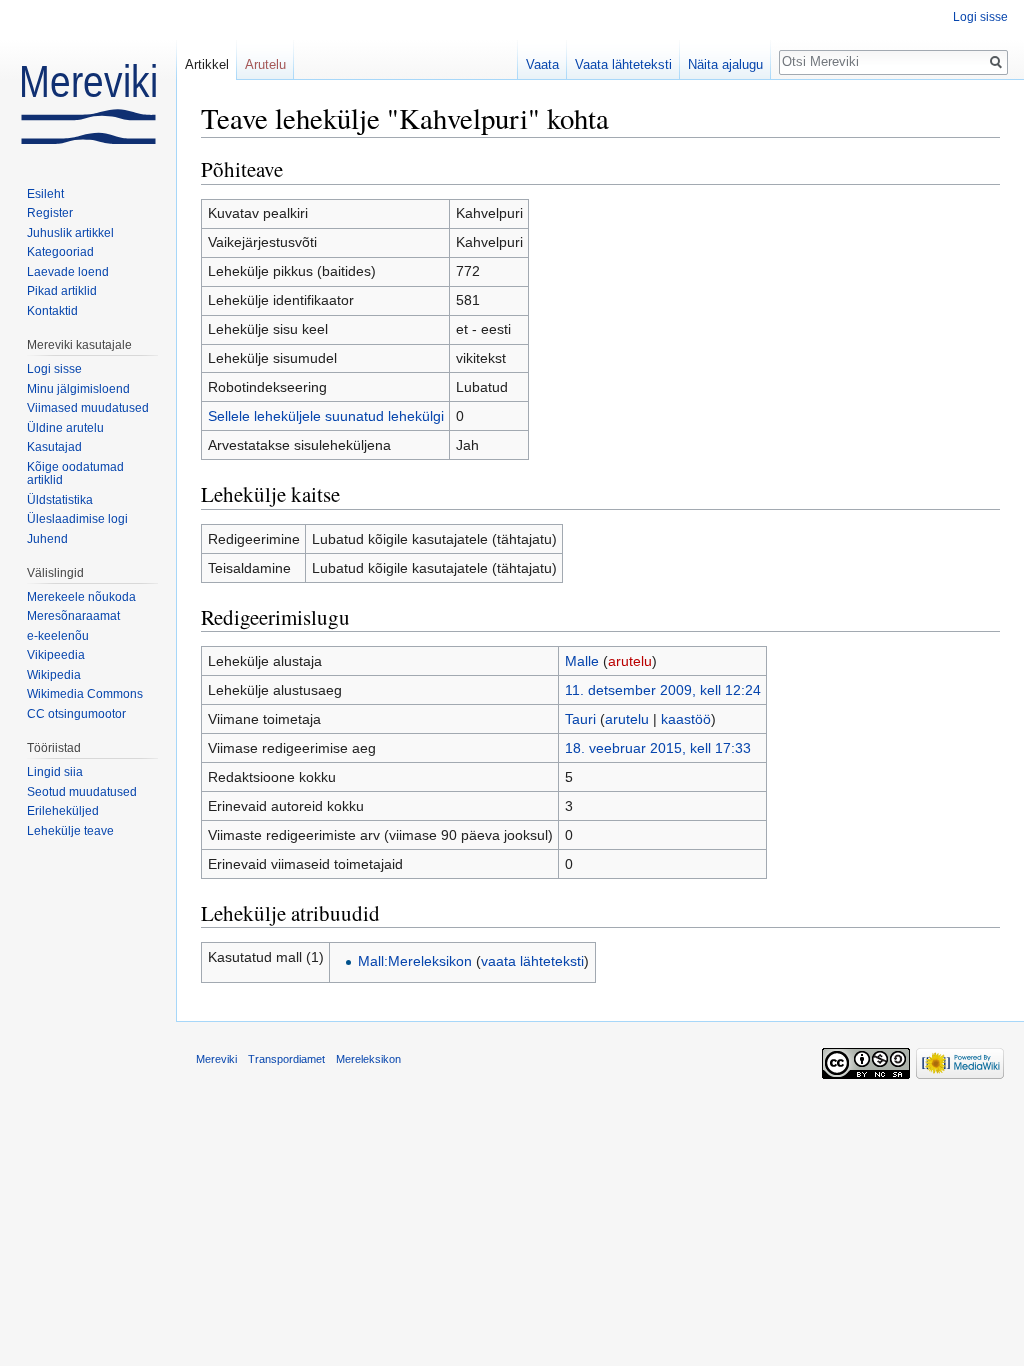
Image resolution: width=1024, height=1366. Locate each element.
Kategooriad (60, 252)
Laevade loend (68, 272)
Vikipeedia (56, 655)
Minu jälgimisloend (78, 389)
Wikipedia (54, 675)
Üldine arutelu (65, 428)
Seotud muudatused (82, 792)
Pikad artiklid (62, 291)
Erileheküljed (63, 811)
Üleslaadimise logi (77, 519)
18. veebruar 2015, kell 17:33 (658, 748)
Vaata (542, 64)
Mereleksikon (368, 1059)
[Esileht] (88, 80)
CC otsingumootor (76, 714)
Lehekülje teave (70, 831)
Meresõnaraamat (73, 616)
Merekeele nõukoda (81, 597)
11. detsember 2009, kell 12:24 (663, 690)
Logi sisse (980, 17)
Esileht (45, 194)
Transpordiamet (286, 1059)
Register (50, 213)
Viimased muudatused (88, 408)
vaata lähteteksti (532, 961)
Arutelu (265, 64)
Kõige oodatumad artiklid (75, 474)
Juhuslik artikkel (70, 233)
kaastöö (686, 719)
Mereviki (216, 1059)
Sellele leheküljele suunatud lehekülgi (326, 416)
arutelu (630, 661)
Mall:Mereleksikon (415, 961)
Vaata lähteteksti (623, 64)
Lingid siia (55, 772)
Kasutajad (54, 447)
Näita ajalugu (725, 64)
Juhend (47, 539)
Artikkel (207, 64)
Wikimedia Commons (85, 694)
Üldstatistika (60, 500)
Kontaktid (52, 311)
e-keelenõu (58, 636)
